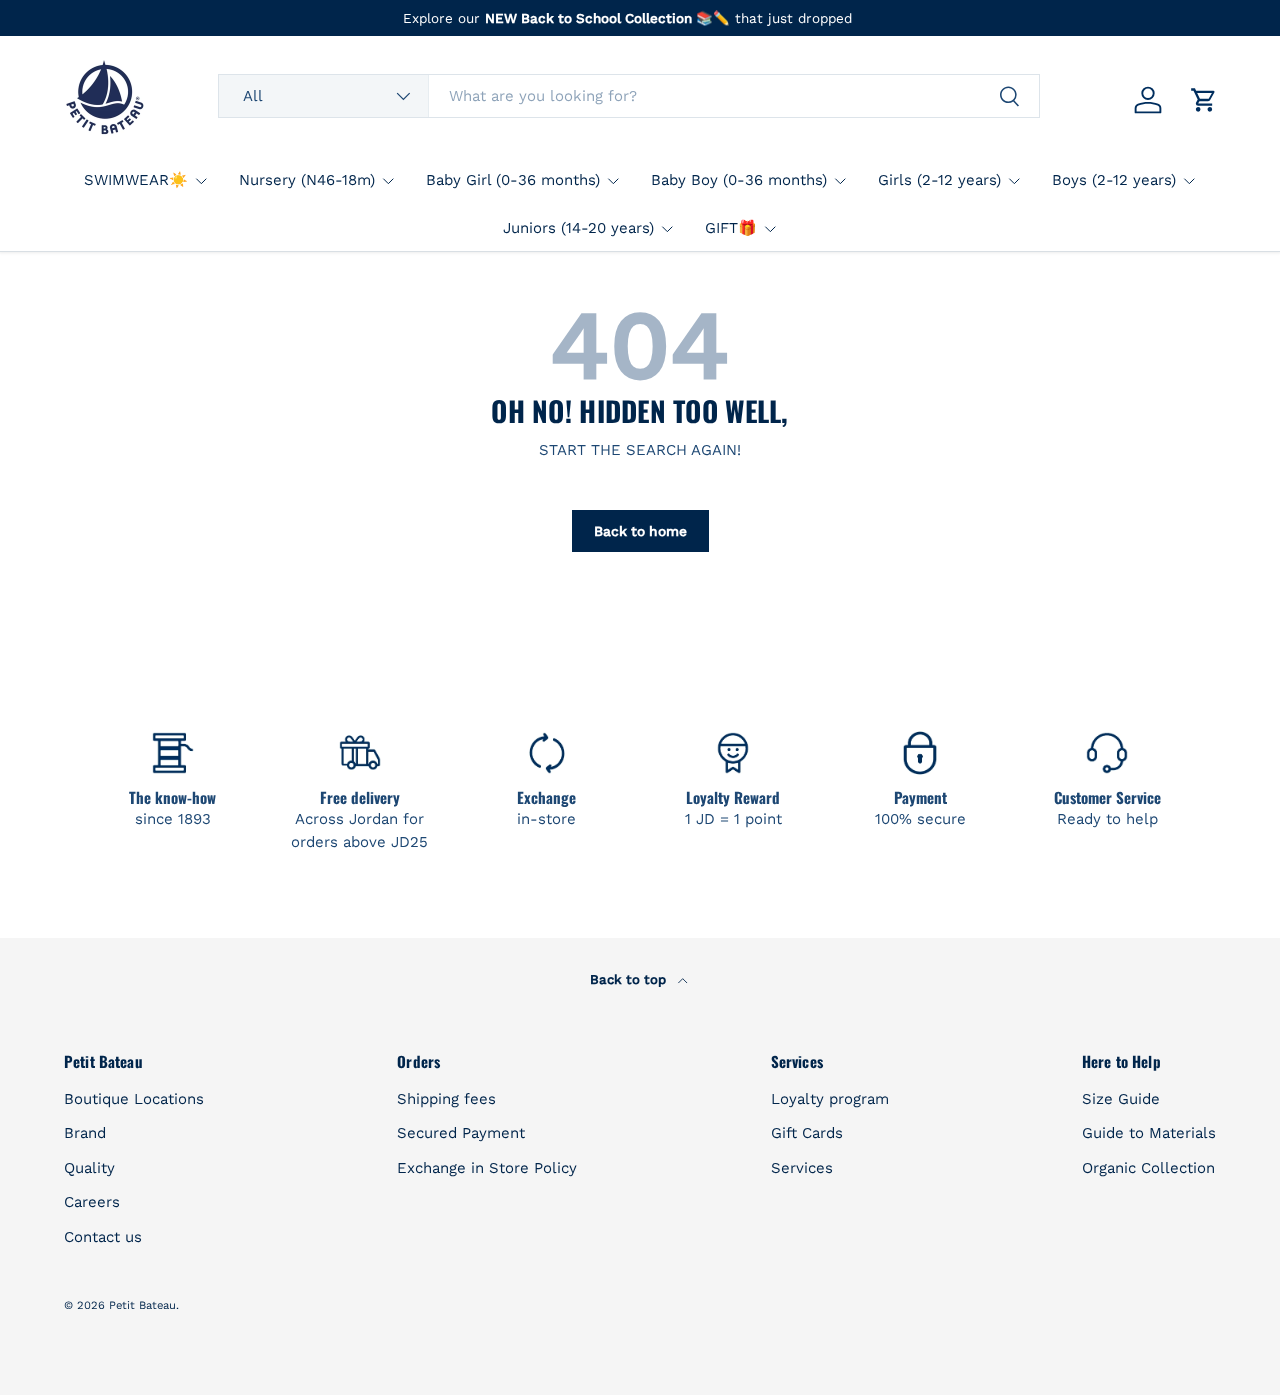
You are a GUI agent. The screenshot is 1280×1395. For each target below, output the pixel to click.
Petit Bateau (142, 1305)
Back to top (630, 979)
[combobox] (629, 96)
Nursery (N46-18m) (307, 180)
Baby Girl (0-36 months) (513, 180)
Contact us (103, 1237)
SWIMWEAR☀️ (136, 180)
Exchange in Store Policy (487, 1168)
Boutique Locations (134, 1099)
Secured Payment (461, 1133)
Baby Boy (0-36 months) (739, 180)
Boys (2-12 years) (1114, 180)
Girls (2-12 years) (939, 180)
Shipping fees (446, 1099)
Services (802, 1168)
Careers (92, 1202)
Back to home (640, 531)
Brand (85, 1133)
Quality (89, 1168)
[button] (1204, 100)
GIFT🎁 (731, 228)
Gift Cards (807, 1133)
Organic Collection (1148, 1168)
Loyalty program (830, 1099)
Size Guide (1121, 1099)
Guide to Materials (1149, 1133)
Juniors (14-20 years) (578, 228)
